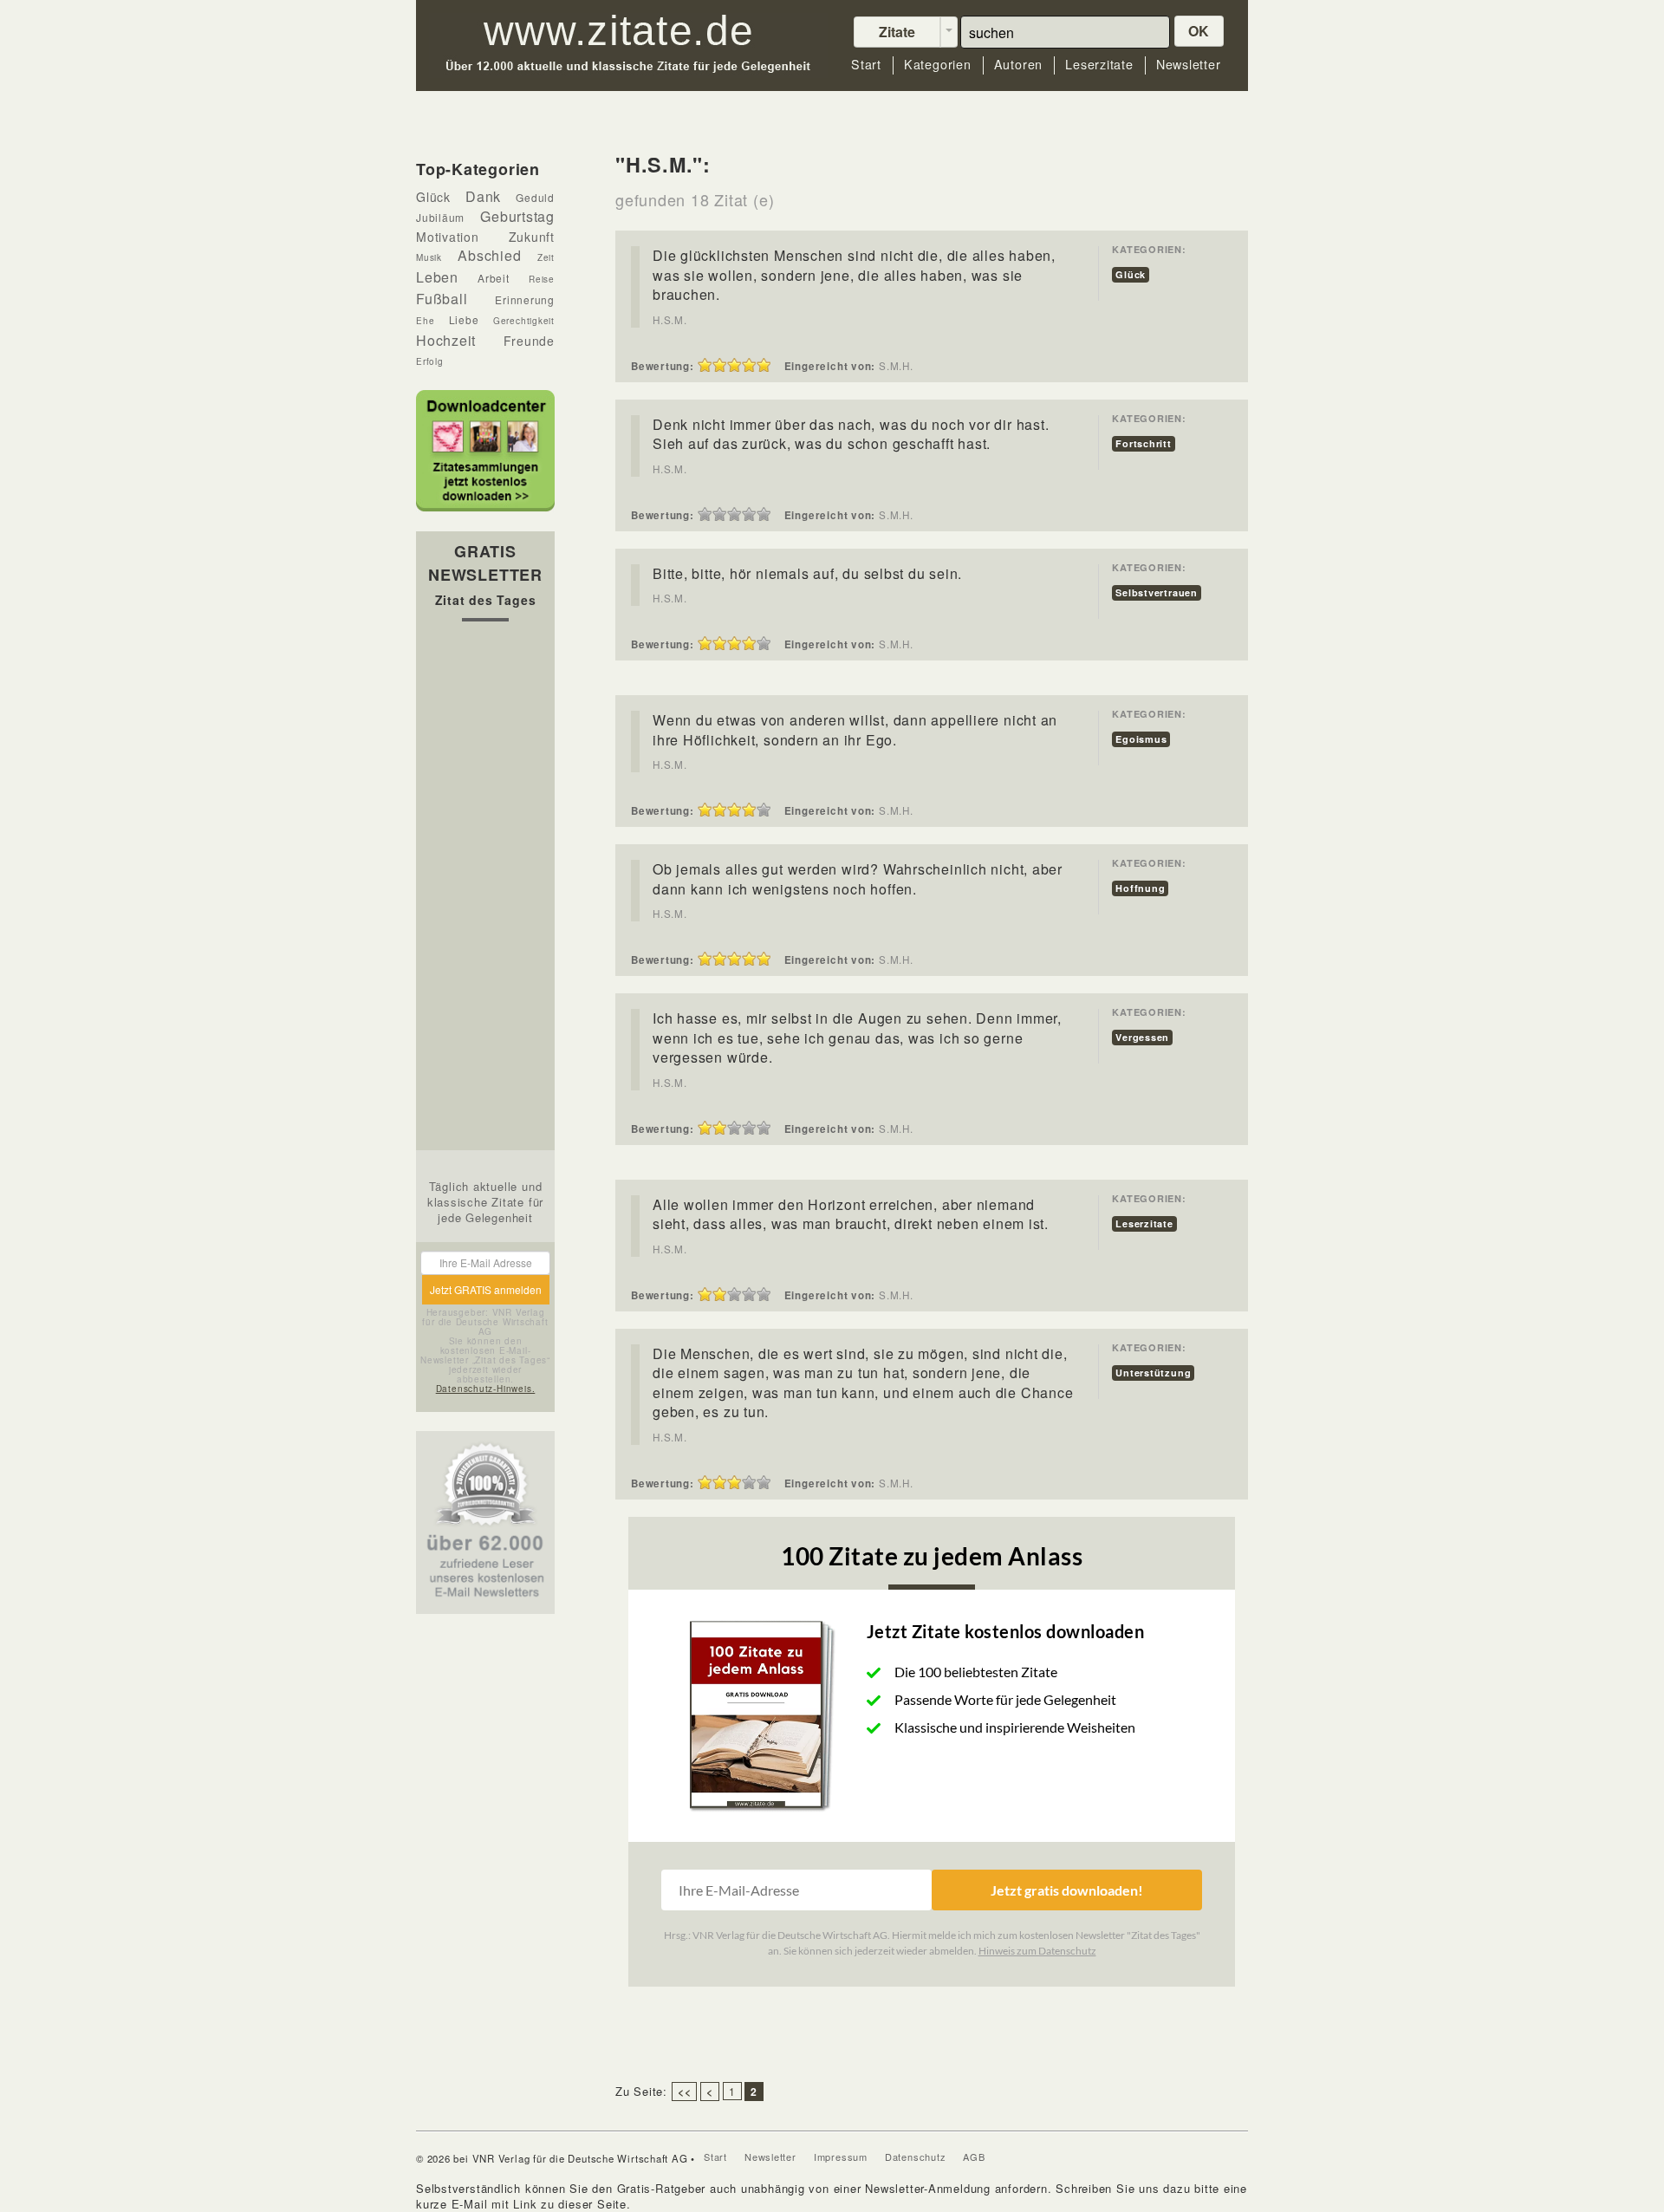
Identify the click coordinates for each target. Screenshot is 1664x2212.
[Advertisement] (485, 890)
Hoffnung (1140, 888)
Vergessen (1142, 1037)
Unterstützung (1153, 1373)
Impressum (841, 2157)
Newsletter (1189, 65)
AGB (974, 2157)
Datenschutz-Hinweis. (486, 1389)
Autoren (1018, 65)
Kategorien (938, 65)
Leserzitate (1099, 65)
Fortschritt (1144, 443)
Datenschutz (916, 2157)
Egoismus (1141, 739)
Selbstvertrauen (1157, 592)
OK (1199, 31)
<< (685, 2092)
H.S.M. (670, 320)
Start (866, 65)
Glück (1131, 274)
